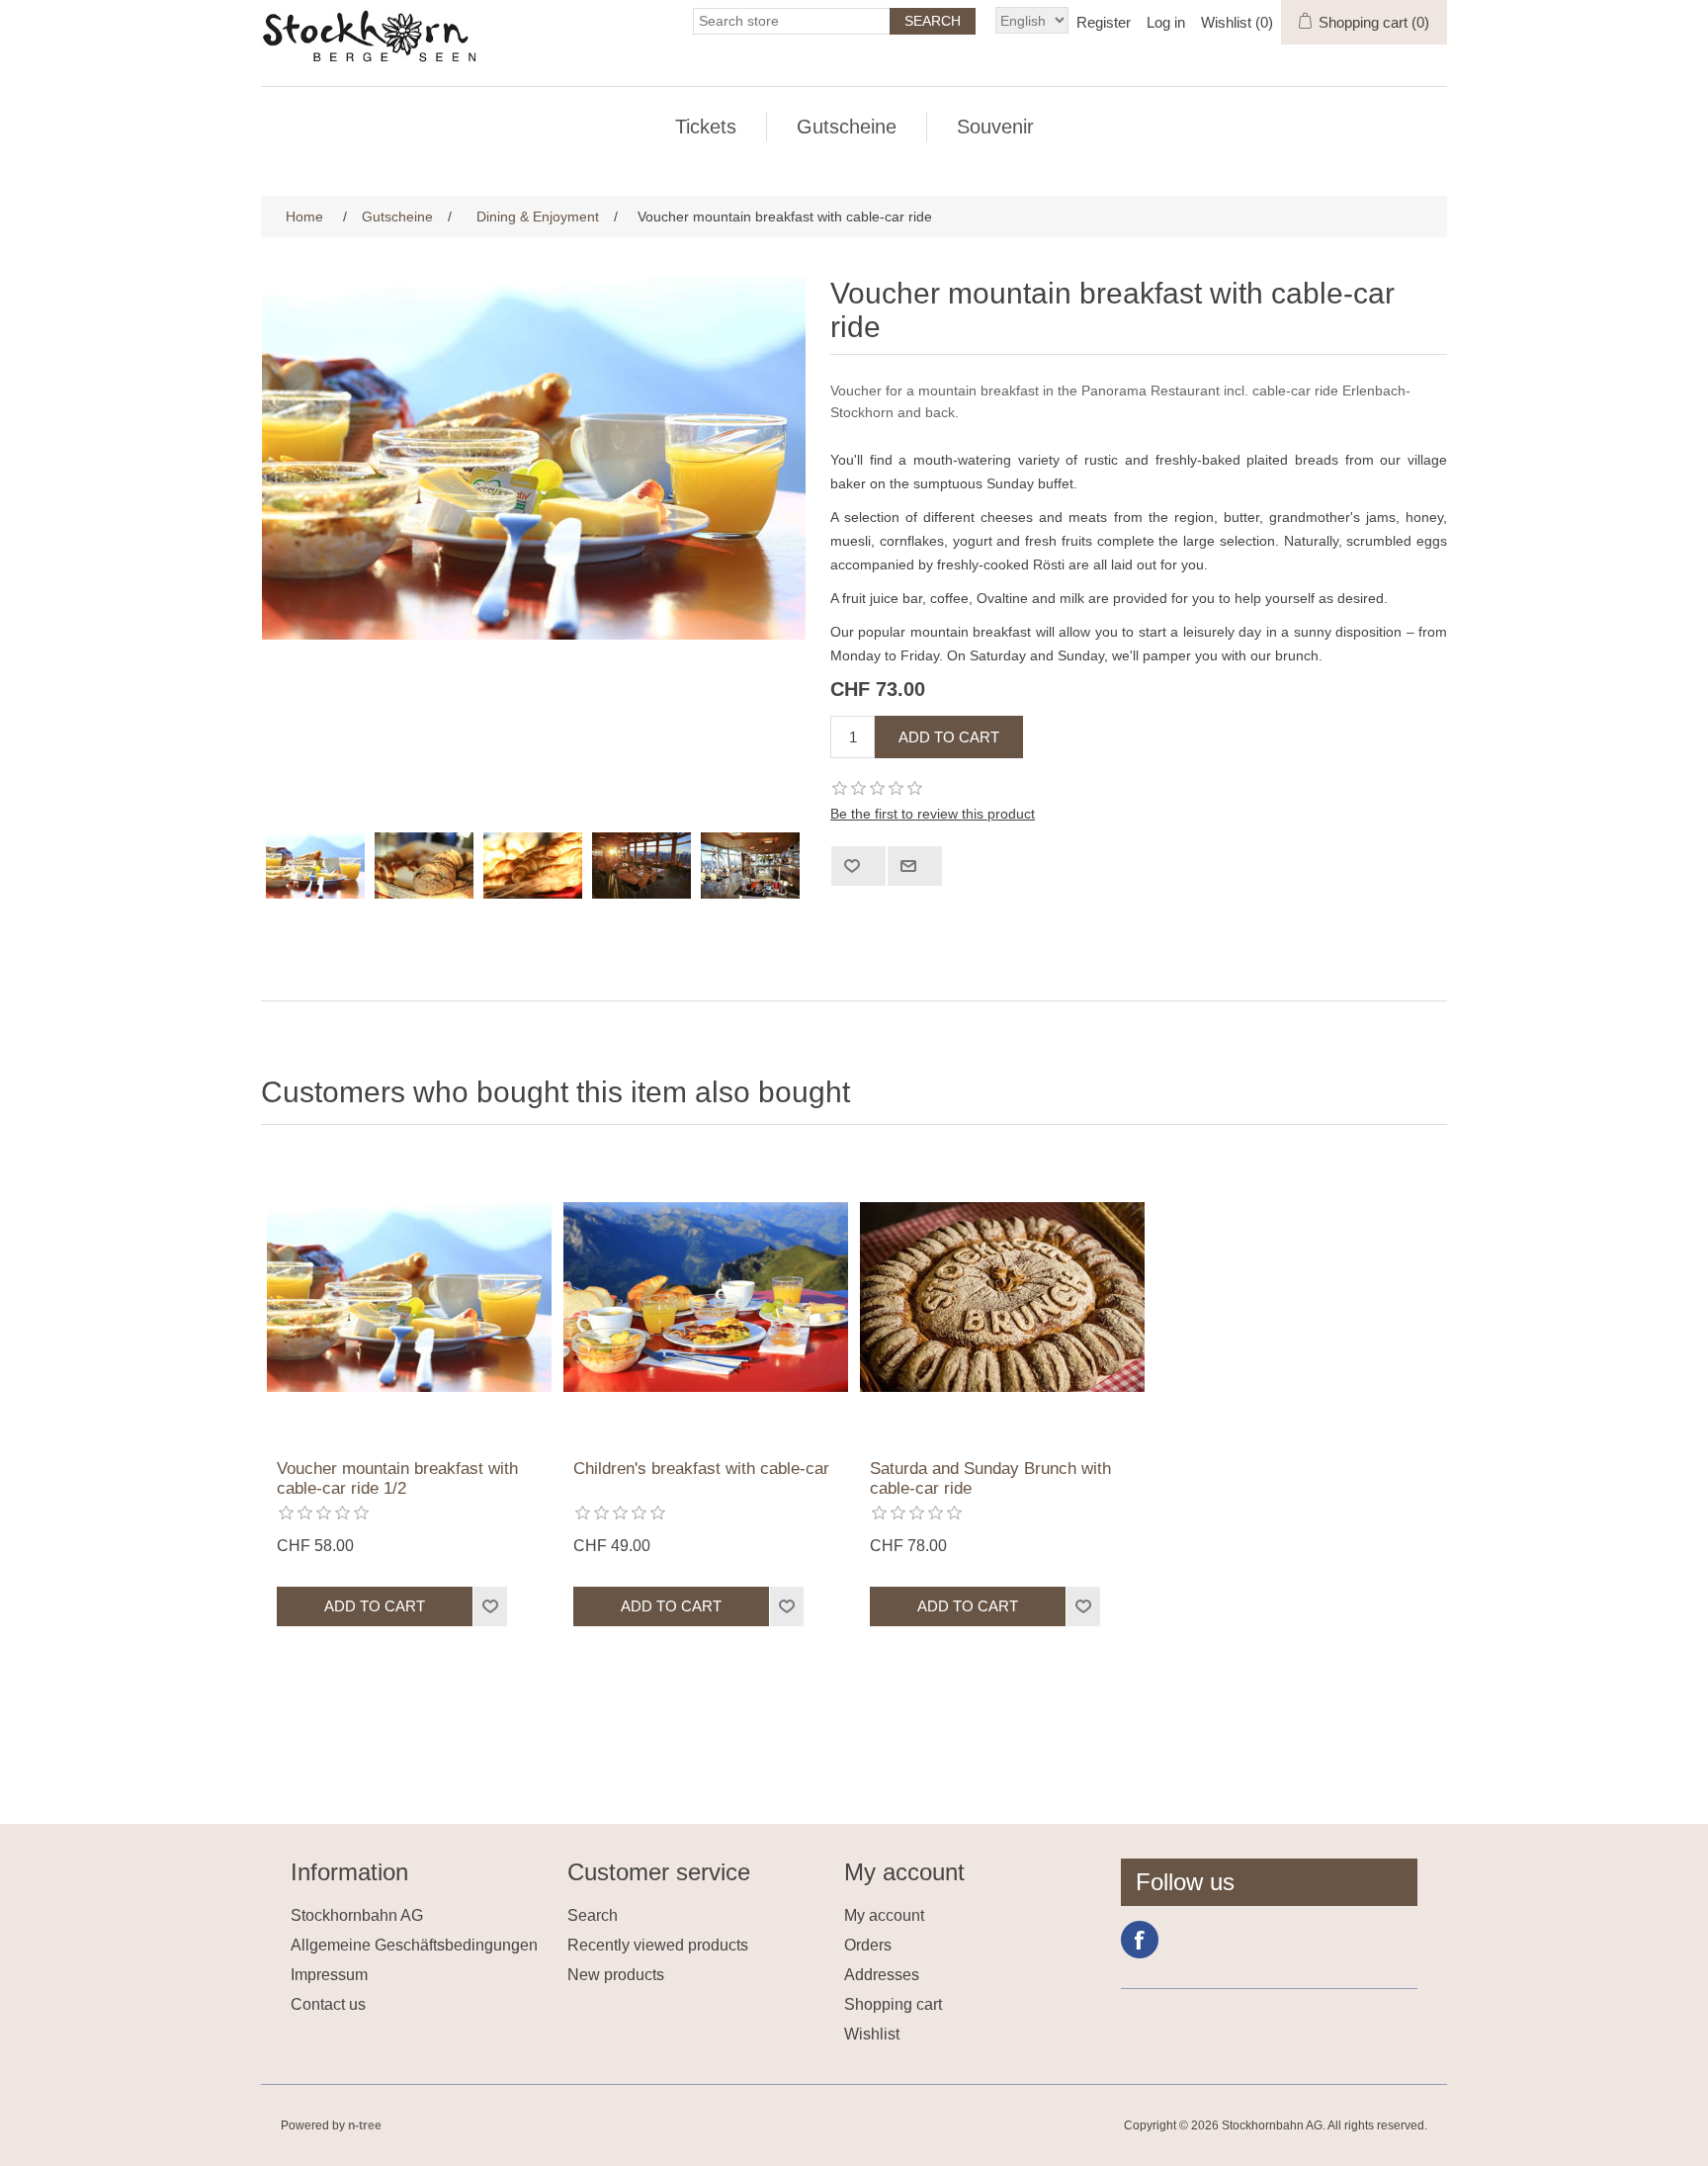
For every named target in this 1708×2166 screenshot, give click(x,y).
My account (884, 1915)
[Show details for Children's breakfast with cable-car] (706, 1297)
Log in (1166, 22)
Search (593, 1915)
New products (616, 1975)
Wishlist (872, 2034)
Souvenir (995, 127)
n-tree (365, 2125)
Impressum (329, 1975)
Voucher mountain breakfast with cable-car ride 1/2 (397, 1478)
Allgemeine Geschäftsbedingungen (414, 1945)
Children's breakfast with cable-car (701, 1469)
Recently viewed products (658, 1945)
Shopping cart (893, 2004)
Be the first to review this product (933, 814)
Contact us (328, 2004)
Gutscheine (847, 127)
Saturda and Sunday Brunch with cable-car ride (990, 1478)
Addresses (882, 1975)
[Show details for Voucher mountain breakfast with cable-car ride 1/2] (409, 1297)
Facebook (1140, 1940)
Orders (868, 1945)
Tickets (706, 127)
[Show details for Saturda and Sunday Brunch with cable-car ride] (1002, 1297)
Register (1104, 22)
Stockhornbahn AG (357, 1915)
